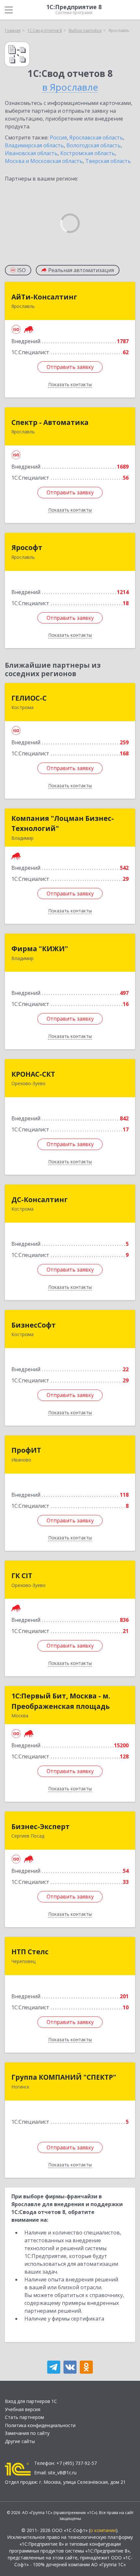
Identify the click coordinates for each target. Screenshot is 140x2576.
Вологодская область (94, 145)
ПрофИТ (26, 1450)
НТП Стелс (30, 1952)
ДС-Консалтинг (40, 1200)
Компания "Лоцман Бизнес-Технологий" (63, 823)
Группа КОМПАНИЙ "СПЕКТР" (64, 2077)
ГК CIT (22, 1576)
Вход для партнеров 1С (31, 2401)
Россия (58, 138)
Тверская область (108, 161)
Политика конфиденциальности (40, 2425)
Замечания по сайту (27, 2433)
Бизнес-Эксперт (41, 1826)
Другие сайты (20, 2441)
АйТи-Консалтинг (44, 297)
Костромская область (88, 153)
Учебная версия (23, 2409)
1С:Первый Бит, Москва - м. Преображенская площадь (61, 1701)
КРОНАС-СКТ (33, 1074)
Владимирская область (34, 145)
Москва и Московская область (44, 161)
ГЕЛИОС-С (29, 698)
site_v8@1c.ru (62, 2473)
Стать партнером (24, 2417)
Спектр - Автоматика (50, 422)
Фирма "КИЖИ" (40, 949)
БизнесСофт (34, 1325)
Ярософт (27, 547)
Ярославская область (96, 138)
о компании (103, 2530)
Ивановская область (31, 153)
